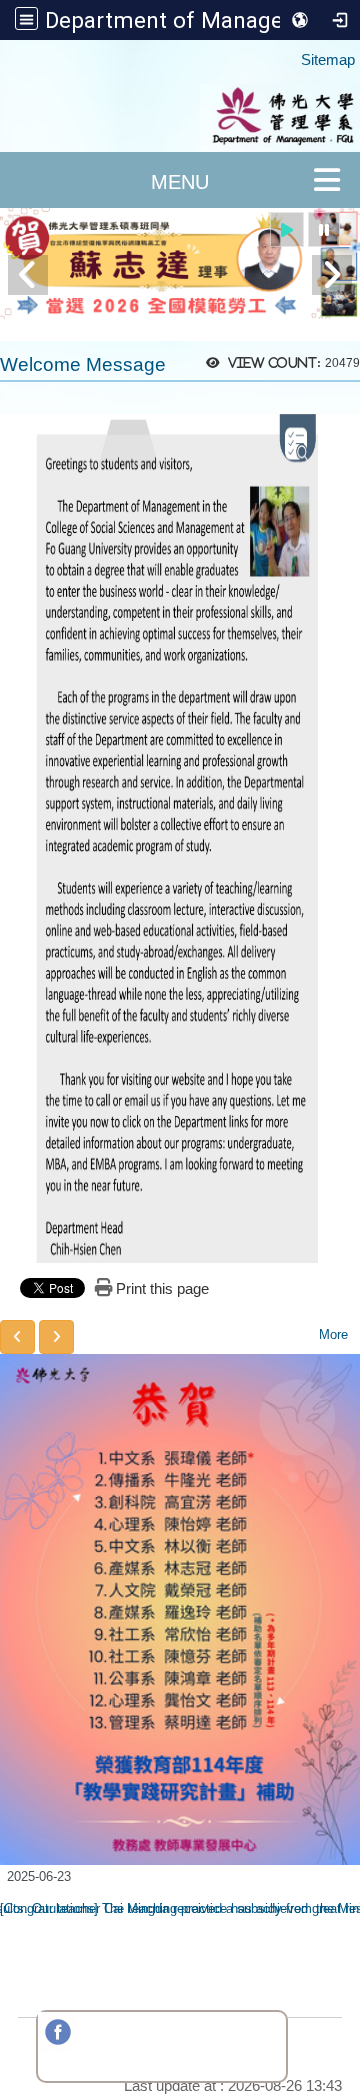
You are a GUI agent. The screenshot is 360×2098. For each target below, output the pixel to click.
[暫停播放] (324, 229)
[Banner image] (180, 263)
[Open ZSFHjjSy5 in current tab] (98, 2046)
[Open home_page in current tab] (180, 118)
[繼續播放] (287, 229)
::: (292, 50)
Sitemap (328, 59)
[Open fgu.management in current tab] (58, 2046)
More (333, 1334)
